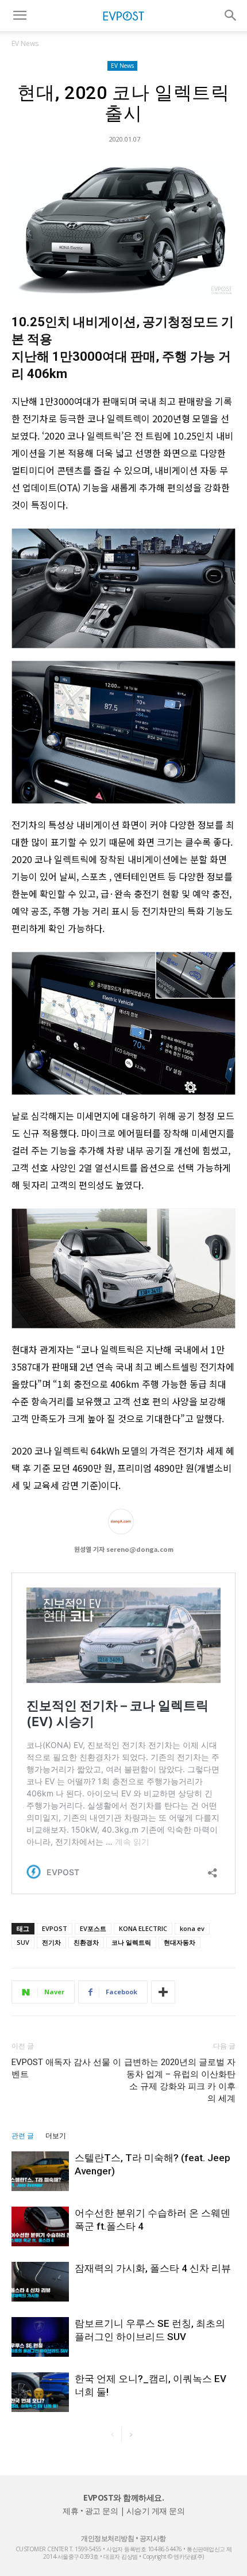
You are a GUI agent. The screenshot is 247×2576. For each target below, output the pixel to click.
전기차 (51, 1942)
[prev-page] (112, 2435)
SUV (23, 1942)
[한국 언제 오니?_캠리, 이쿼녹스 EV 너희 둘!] (40, 2392)
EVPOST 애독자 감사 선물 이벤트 (66, 2068)
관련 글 (23, 2136)
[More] (163, 1992)
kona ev (192, 1928)
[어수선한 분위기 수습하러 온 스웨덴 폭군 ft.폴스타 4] (40, 2226)
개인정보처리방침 (107, 2538)
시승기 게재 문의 (156, 2511)
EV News (25, 43)
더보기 (56, 2136)
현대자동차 (180, 1942)
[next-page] (131, 2435)
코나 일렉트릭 (131, 1942)
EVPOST (55, 1928)
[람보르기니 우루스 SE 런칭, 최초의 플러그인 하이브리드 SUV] (40, 2337)
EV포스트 (93, 1928)
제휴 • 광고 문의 (90, 2511)
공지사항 (153, 2538)
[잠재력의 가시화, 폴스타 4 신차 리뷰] (40, 2282)
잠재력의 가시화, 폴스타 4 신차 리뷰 (153, 2268)
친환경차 (86, 1942)
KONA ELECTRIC (143, 1928)
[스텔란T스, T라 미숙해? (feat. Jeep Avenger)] (40, 2171)
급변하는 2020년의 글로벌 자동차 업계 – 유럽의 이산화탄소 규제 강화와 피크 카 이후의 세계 (180, 2080)
